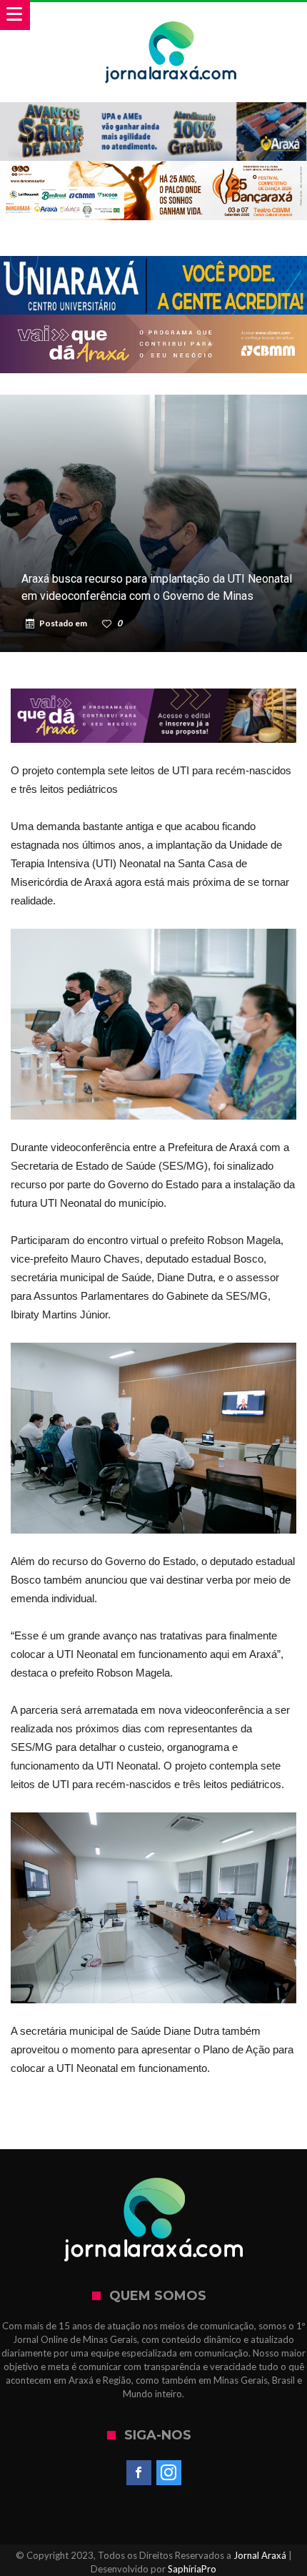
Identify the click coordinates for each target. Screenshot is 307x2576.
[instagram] (169, 2473)
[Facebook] (139, 2473)
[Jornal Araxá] (171, 16)
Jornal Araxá (260, 2555)
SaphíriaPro (192, 2569)
